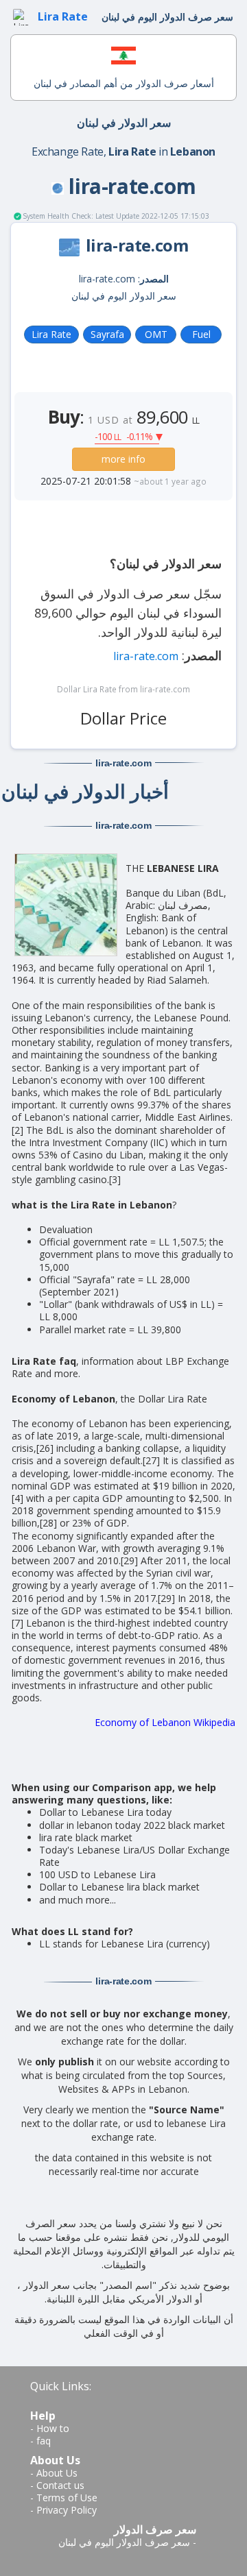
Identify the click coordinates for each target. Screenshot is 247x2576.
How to (53, 2428)
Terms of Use (67, 2498)
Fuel (201, 334)
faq (44, 2441)
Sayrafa (107, 334)
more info (123, 459)
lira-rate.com (146, 656)
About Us (57, 2473)
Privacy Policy (67, 2510)
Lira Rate (51, 334)
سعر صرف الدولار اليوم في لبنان (124, 2542)
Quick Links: (61, 2386)
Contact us (60, 2485)
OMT (156, 334)
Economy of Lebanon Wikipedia (165, 1722)
